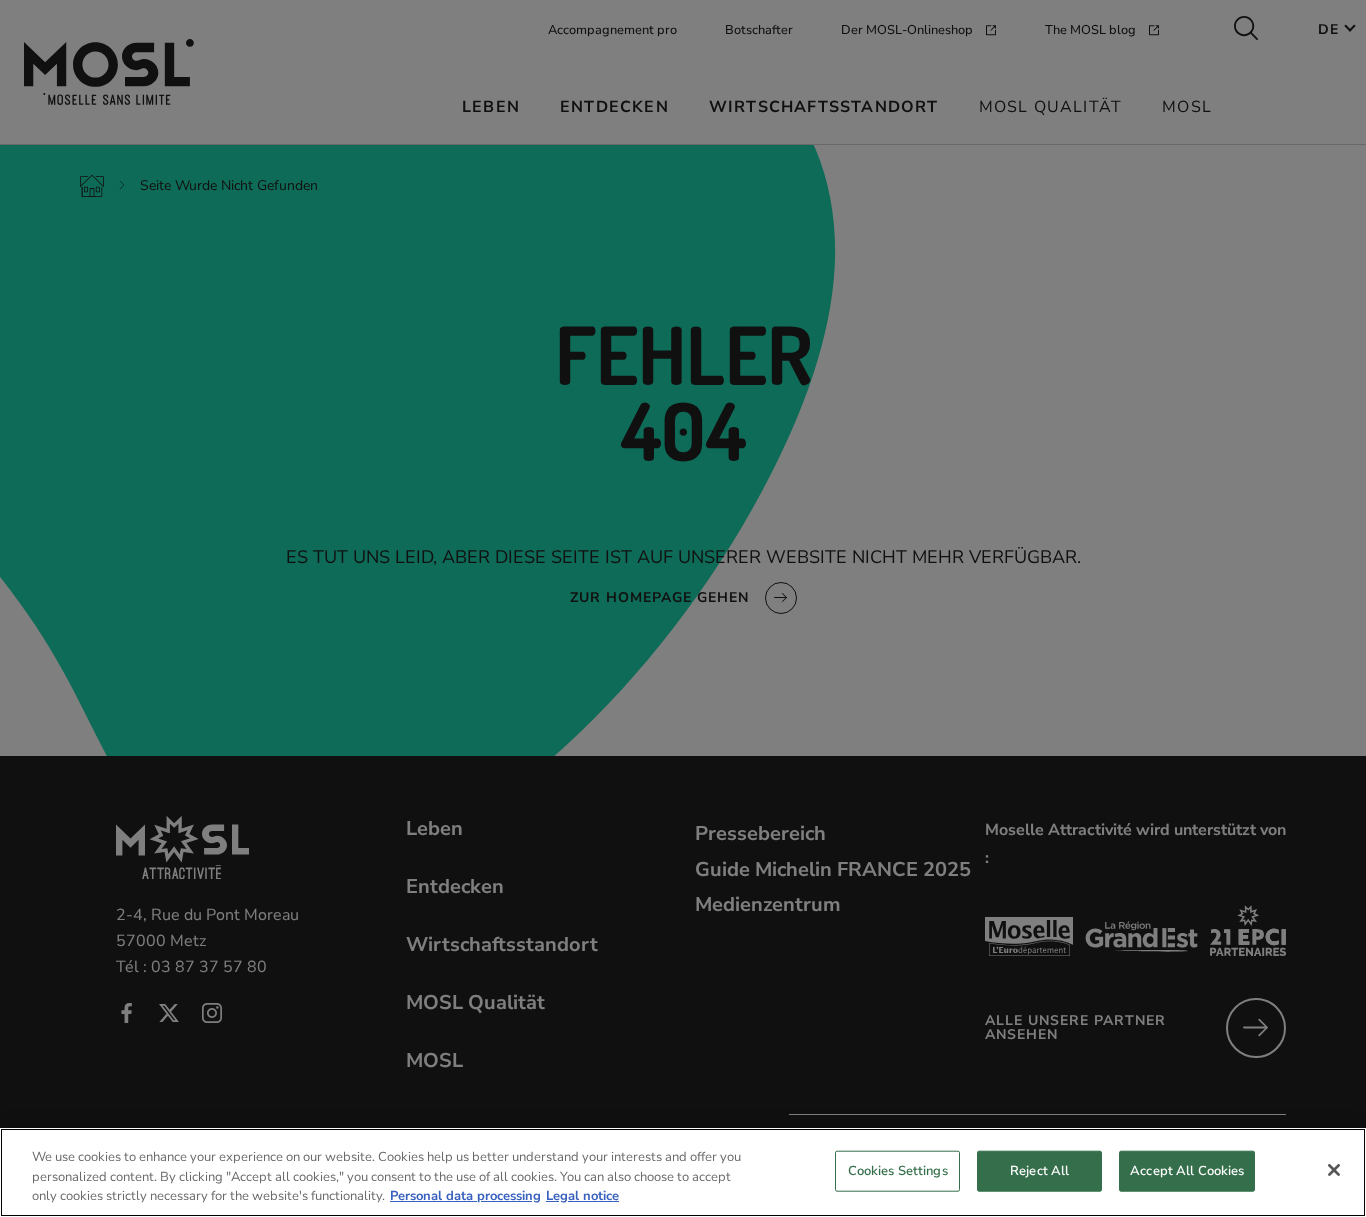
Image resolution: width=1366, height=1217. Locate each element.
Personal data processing (465, 1196)
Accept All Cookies (1187, 1170)
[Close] (1334, 1170)
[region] (683, 1172)
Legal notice (582, 1196)
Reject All (1039, 1170)
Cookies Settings (898, 1170)
